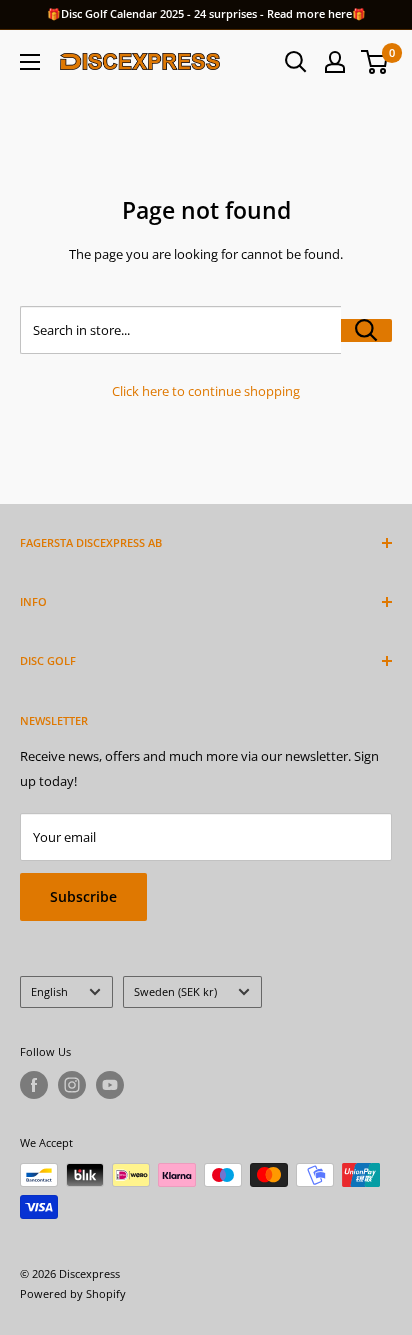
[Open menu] (30, 62)
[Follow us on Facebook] (34, 1085)
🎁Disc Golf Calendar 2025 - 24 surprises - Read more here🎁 (206, 13)
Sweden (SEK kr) (175, 991)
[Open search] (296, 62)
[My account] (335, 62)
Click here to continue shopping (206, 391)
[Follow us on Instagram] (72, 1085)
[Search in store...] (366, 330)
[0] (375, 62)
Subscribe (83, 896)
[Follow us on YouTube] (110, 1085)
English (49, 991)
